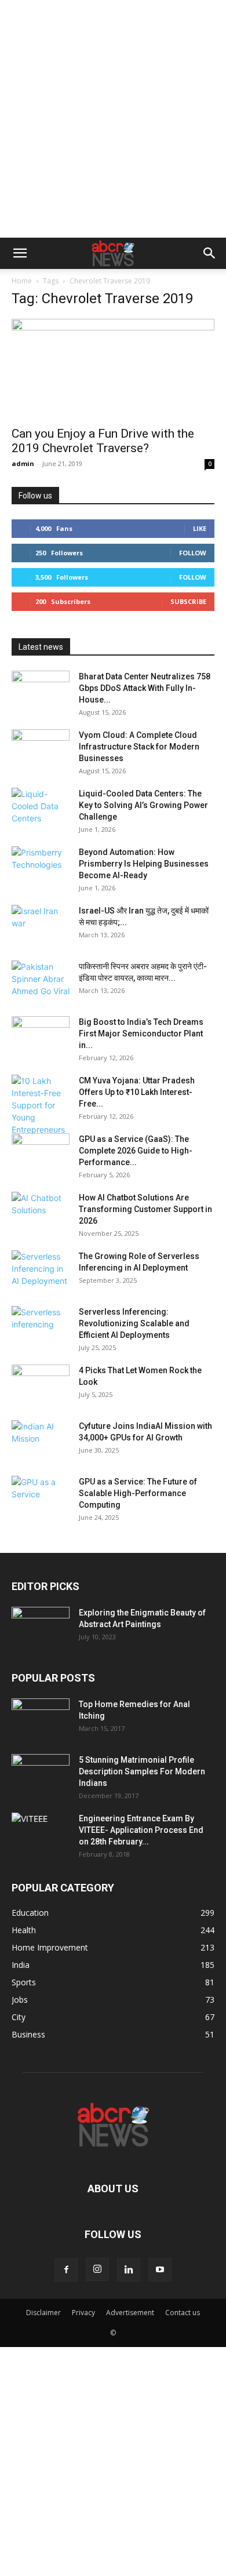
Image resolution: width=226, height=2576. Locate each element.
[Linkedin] (129, 2270)
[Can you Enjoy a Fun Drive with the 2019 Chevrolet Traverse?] (113, 369)
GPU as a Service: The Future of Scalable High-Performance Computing (138, 1493)
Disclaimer (43, 2313)
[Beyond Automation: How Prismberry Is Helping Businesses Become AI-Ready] (41, 867)
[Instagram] (97, 2269)
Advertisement (130, 2313)
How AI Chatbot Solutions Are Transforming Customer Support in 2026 (145, 1209)
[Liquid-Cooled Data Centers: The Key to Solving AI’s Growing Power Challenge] (41, 808)
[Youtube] (160, 2270)
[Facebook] (66, 2270)
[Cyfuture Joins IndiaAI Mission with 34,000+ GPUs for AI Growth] (41, 1440)
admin (23, 463)
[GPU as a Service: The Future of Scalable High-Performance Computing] (41, 1496)
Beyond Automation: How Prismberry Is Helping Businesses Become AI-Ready (144, 864)
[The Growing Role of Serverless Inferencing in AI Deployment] (41, 1271)
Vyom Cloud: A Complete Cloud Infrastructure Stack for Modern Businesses (139, 747)
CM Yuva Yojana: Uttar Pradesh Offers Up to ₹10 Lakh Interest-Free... (137, 1092)
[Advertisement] (113, 119)
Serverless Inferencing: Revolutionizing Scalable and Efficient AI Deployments (134, 1323)
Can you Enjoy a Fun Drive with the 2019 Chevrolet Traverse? (103, 441)
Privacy (83, 2313)
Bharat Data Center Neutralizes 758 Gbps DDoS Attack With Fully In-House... (145, 688)
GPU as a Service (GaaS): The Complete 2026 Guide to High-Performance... (136, 1151)
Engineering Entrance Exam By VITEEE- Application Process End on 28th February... (141, 1830)
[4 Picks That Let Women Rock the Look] (41, 1385)
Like (200, 528)
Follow (193, 553)
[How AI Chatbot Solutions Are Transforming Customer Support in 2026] (41, 1212)
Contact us (183, 2313)
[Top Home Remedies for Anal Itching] (41, 1719)
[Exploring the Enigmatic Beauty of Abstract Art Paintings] (41, 1627)
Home (22, 281)
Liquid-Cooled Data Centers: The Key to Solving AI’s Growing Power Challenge (143, 805)
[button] (20, 253)
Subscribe (188, 601)
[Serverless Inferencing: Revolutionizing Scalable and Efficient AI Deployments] (41, 1326)
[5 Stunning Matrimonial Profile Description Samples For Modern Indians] (41, 1774)
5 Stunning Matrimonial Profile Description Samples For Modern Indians (142, 1771)
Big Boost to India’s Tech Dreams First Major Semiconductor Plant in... (141, 1034)
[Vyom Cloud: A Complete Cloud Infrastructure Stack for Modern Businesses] (41, 749)
